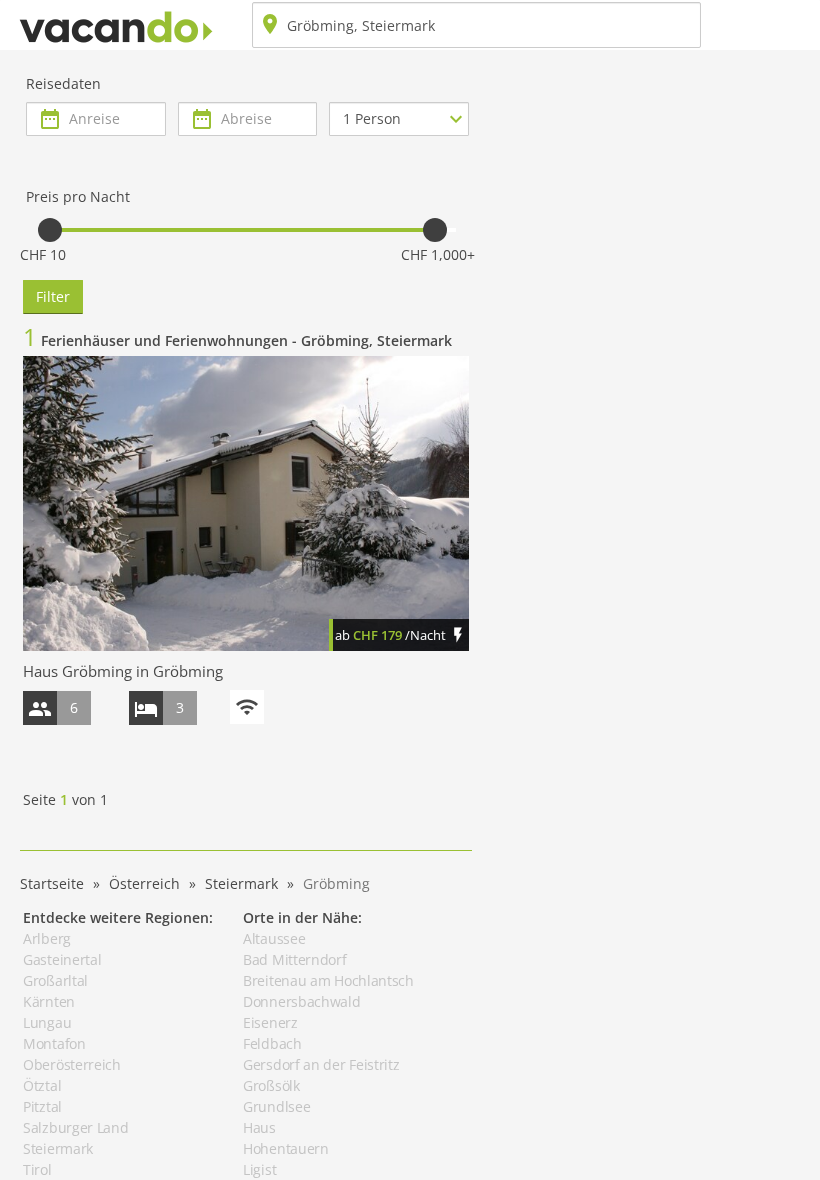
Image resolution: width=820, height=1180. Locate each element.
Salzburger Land (76, 1127)
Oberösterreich (72, 1064)
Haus (259, 1127)
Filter (53, 296)
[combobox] (476, 25)
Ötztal (42, 1085)
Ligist (259, 1169)
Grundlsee (276, 1106)
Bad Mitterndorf (295, 959)
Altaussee (274, 938)
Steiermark (58, 1148)
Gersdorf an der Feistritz (321, 1064)
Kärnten (49, 1001)
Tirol (37, 1169)
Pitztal (42, 1106)
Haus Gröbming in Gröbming (123, 671)
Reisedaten (63, 83)
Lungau (47, 1022)
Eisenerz (270, 1022)
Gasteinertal (62, 959)
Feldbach (272, 1043)
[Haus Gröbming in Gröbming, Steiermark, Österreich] (246, 503)
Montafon (54, 1043)
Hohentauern (286, 1148)
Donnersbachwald (302, 1001)
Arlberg (47, 938)
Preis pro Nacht (78, 196)
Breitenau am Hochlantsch (328, 980)
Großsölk (271, 1085)
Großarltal (55, 980)
